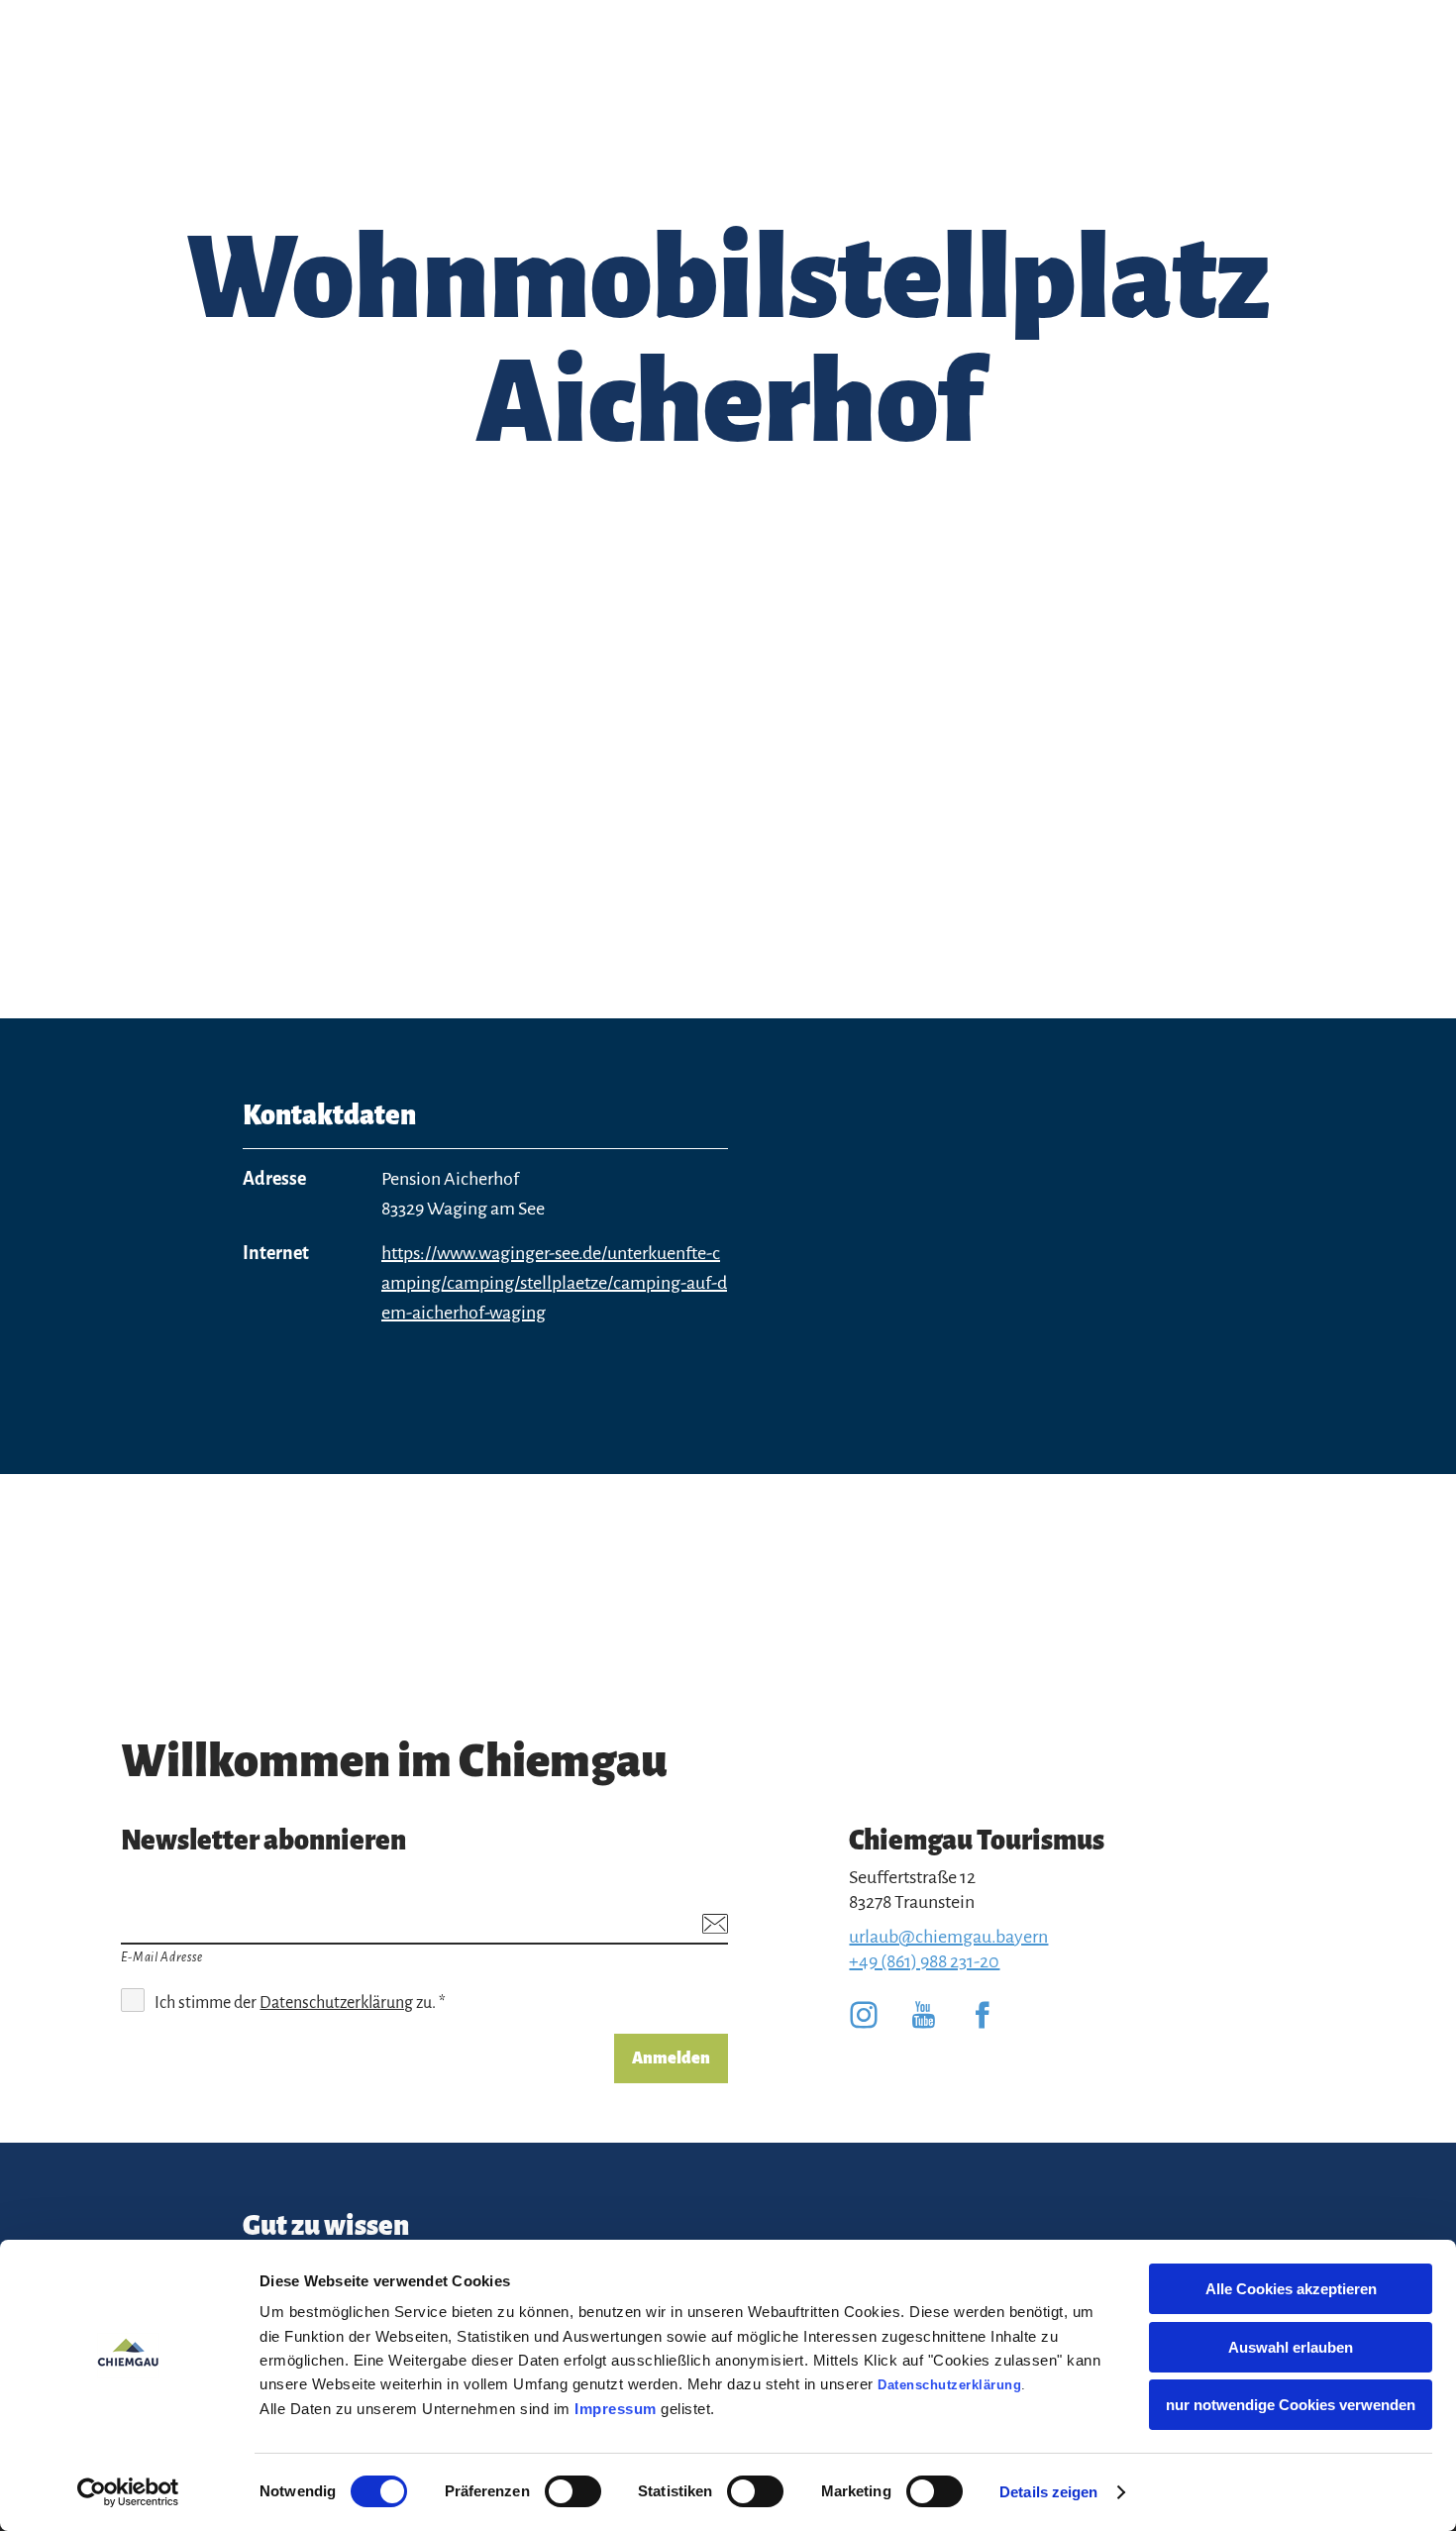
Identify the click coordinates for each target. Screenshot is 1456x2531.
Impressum (616, 2409)
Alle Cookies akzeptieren (1291, 2289)
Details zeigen (1048, 2492)
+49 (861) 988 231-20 (924, 1961)
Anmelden (671, 2058)
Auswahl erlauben (1291, 2347)
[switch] (573, 2491)
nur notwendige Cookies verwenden (1291, 2405)
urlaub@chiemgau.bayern (948, 1937)
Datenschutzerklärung (949, 2385)
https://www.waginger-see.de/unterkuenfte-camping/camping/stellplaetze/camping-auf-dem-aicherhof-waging (554, 1283)
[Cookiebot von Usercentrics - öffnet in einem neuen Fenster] (128, 2492)
